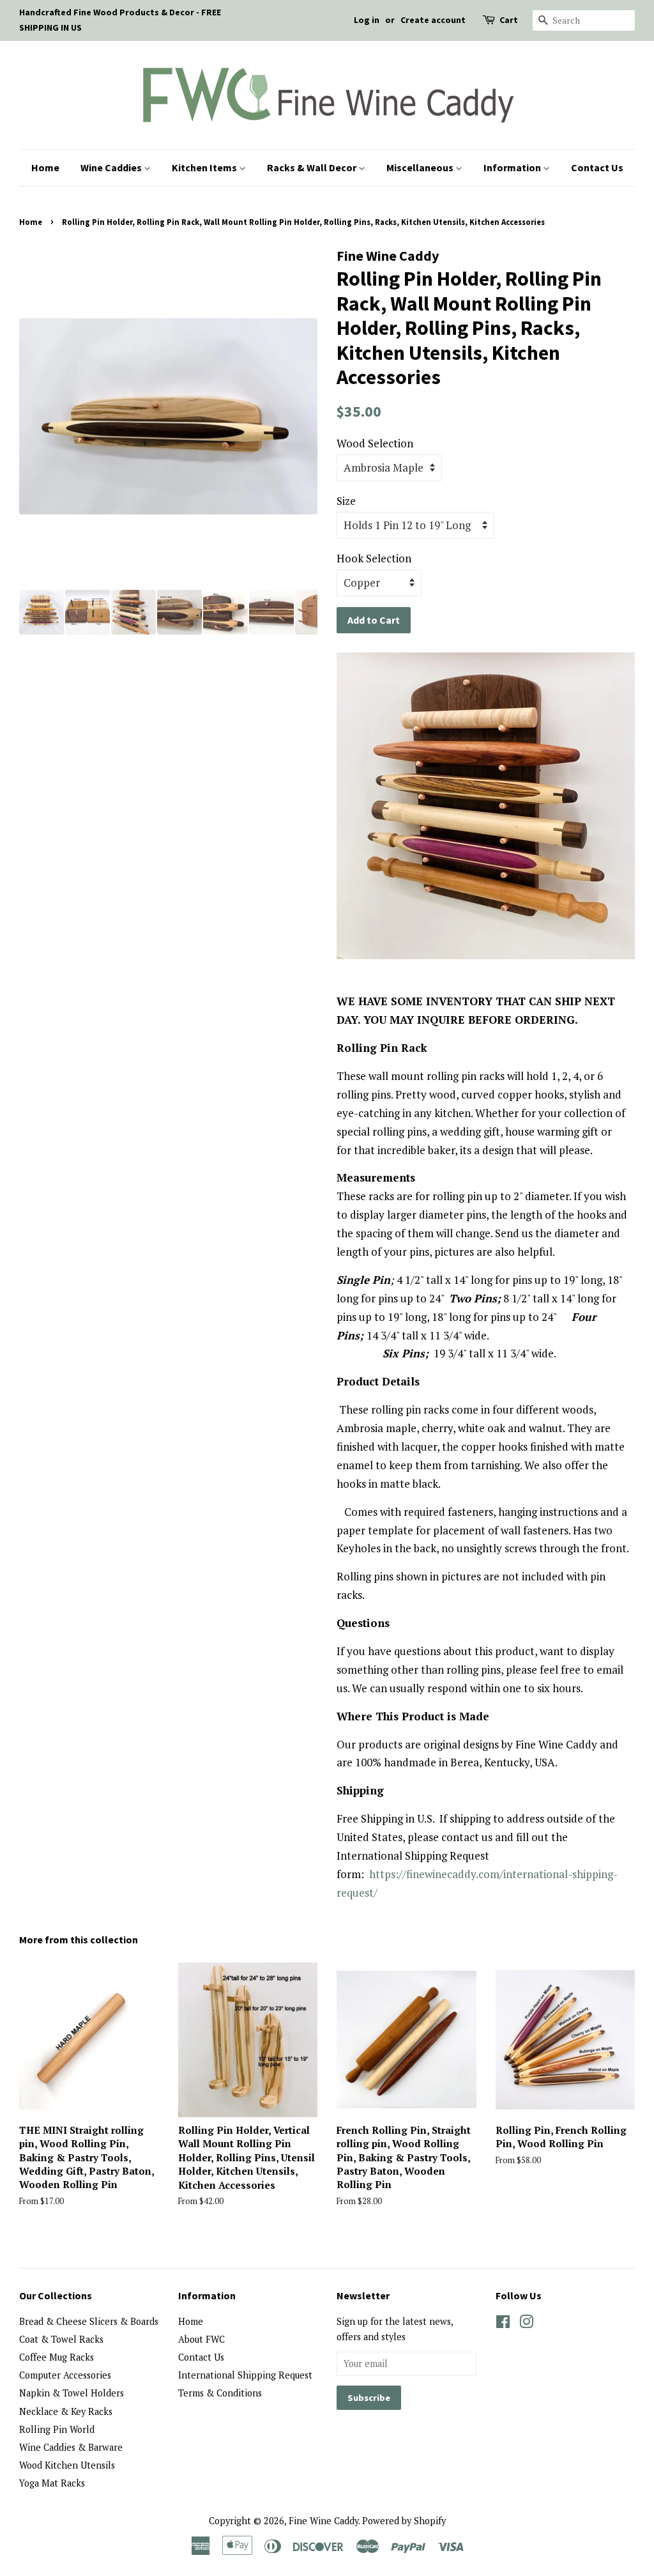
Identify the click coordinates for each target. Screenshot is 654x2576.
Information (513, 167)
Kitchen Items (205, 167)
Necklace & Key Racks (66, 2411)
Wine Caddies (112, 167)
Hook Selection (374, 558)
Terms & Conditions (220, 2393)
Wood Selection (375, 443)
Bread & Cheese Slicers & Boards (89, 2321)
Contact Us (597, 167)
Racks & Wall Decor (313, 167)
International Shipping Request (245, 2375)
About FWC (202, 2339)
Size (346, 501)
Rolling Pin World (57, 2429)
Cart (509, 20)
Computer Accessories (65, 2375)
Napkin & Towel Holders (72, 2393)
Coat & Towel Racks (61, 2339)
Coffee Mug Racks (57, 2357)
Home (45, 167)
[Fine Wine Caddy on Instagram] (526, 2324)
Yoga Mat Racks (52, 2483)
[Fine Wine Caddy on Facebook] (503, 2324)
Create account (433, 20)
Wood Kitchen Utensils (67, 2465)
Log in (367, 20)
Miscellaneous (421, 167)
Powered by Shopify (404, 2521)
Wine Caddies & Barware (71, 2447)
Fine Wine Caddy (323, 2521)
